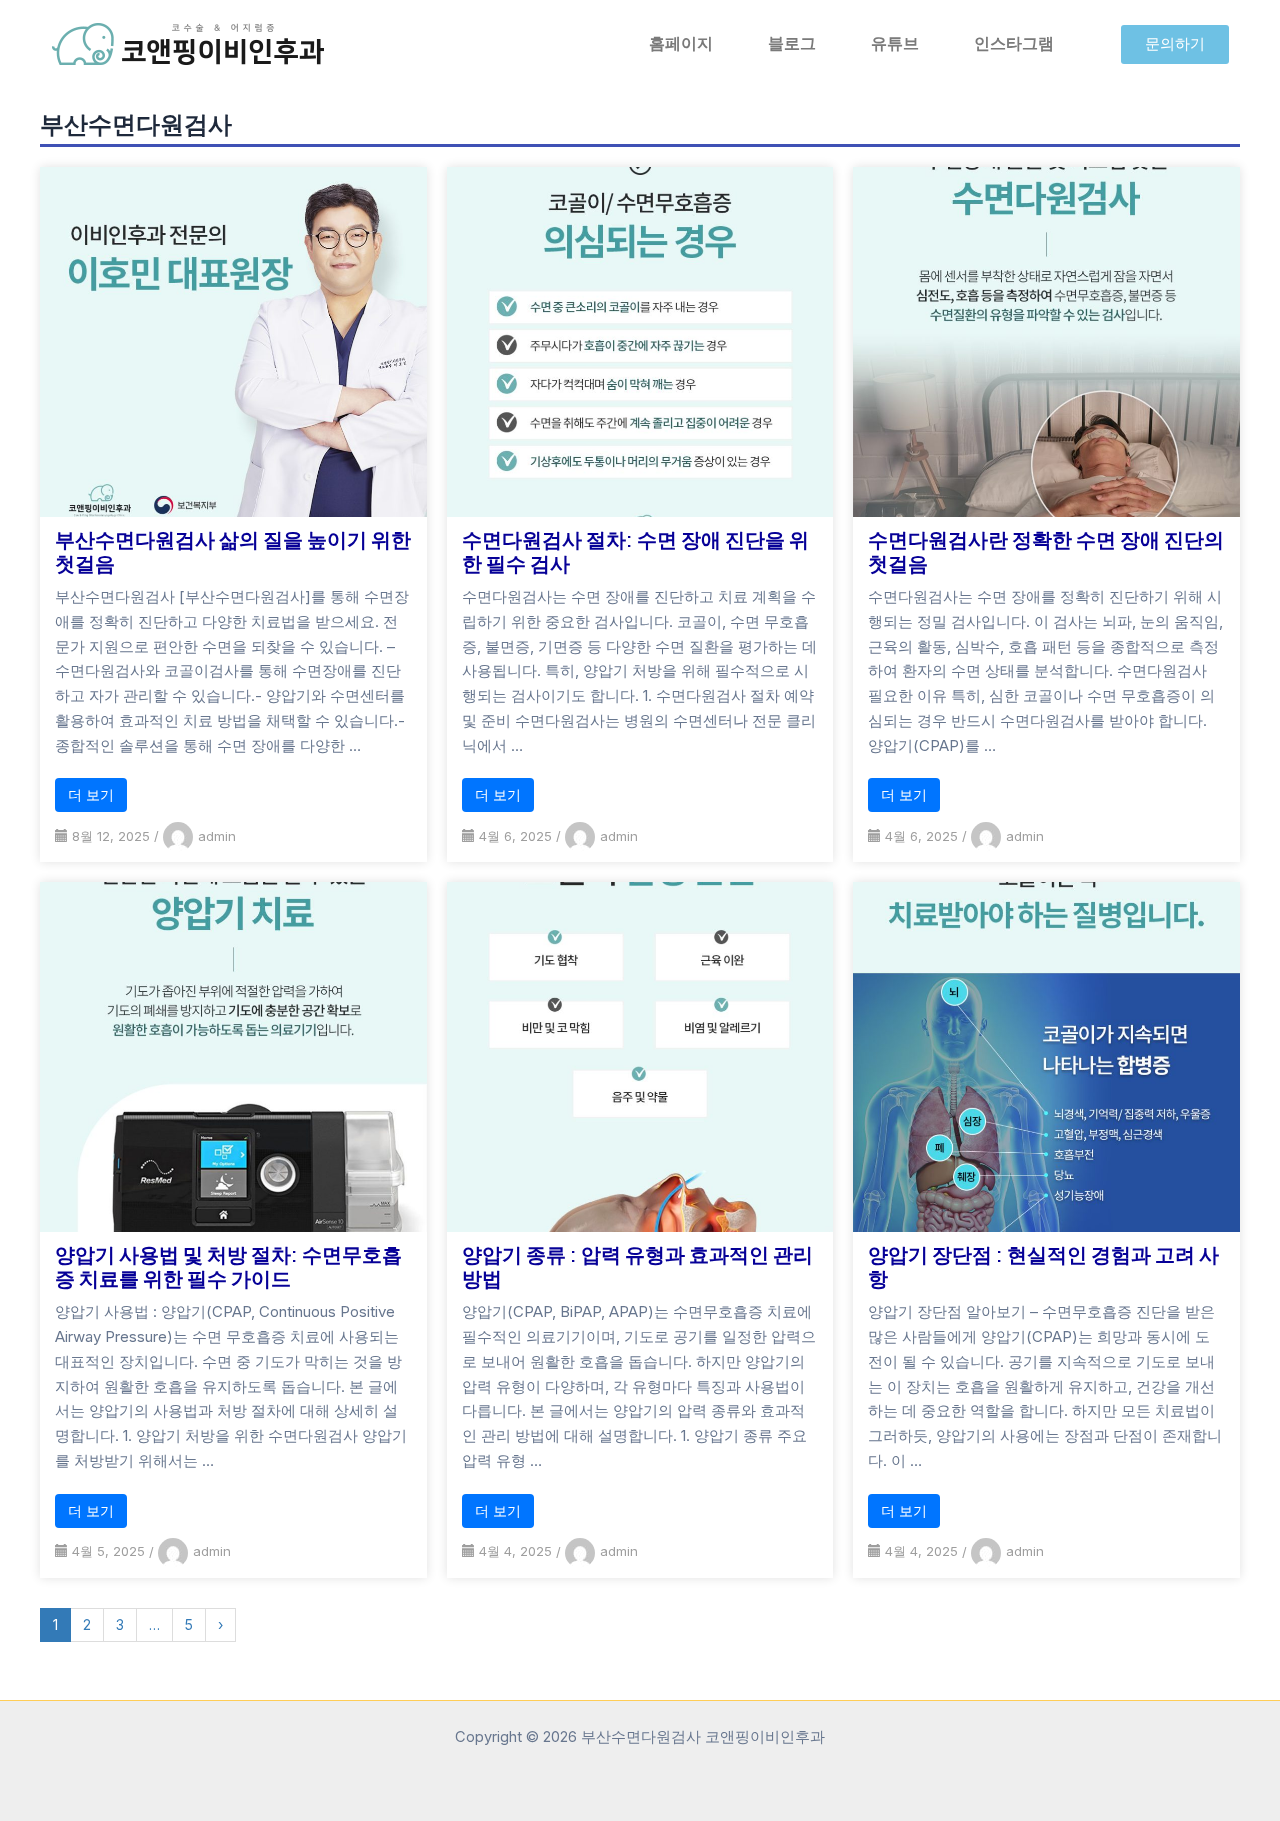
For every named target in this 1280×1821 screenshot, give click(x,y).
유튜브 (895, 43)
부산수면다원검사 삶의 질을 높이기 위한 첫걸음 (233, 551)
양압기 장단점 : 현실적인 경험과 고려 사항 (1043, 1266)
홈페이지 (681, 43)
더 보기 (91, 794)
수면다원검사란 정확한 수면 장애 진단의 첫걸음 (1046, 551)
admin (217, 836)
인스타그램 (1014, 43)
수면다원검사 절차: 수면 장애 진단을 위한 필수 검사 (635, 551)
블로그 (792, 43)
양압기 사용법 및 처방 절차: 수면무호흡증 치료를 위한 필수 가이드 (228, 1266)
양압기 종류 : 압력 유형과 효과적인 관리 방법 (637, 1266)
